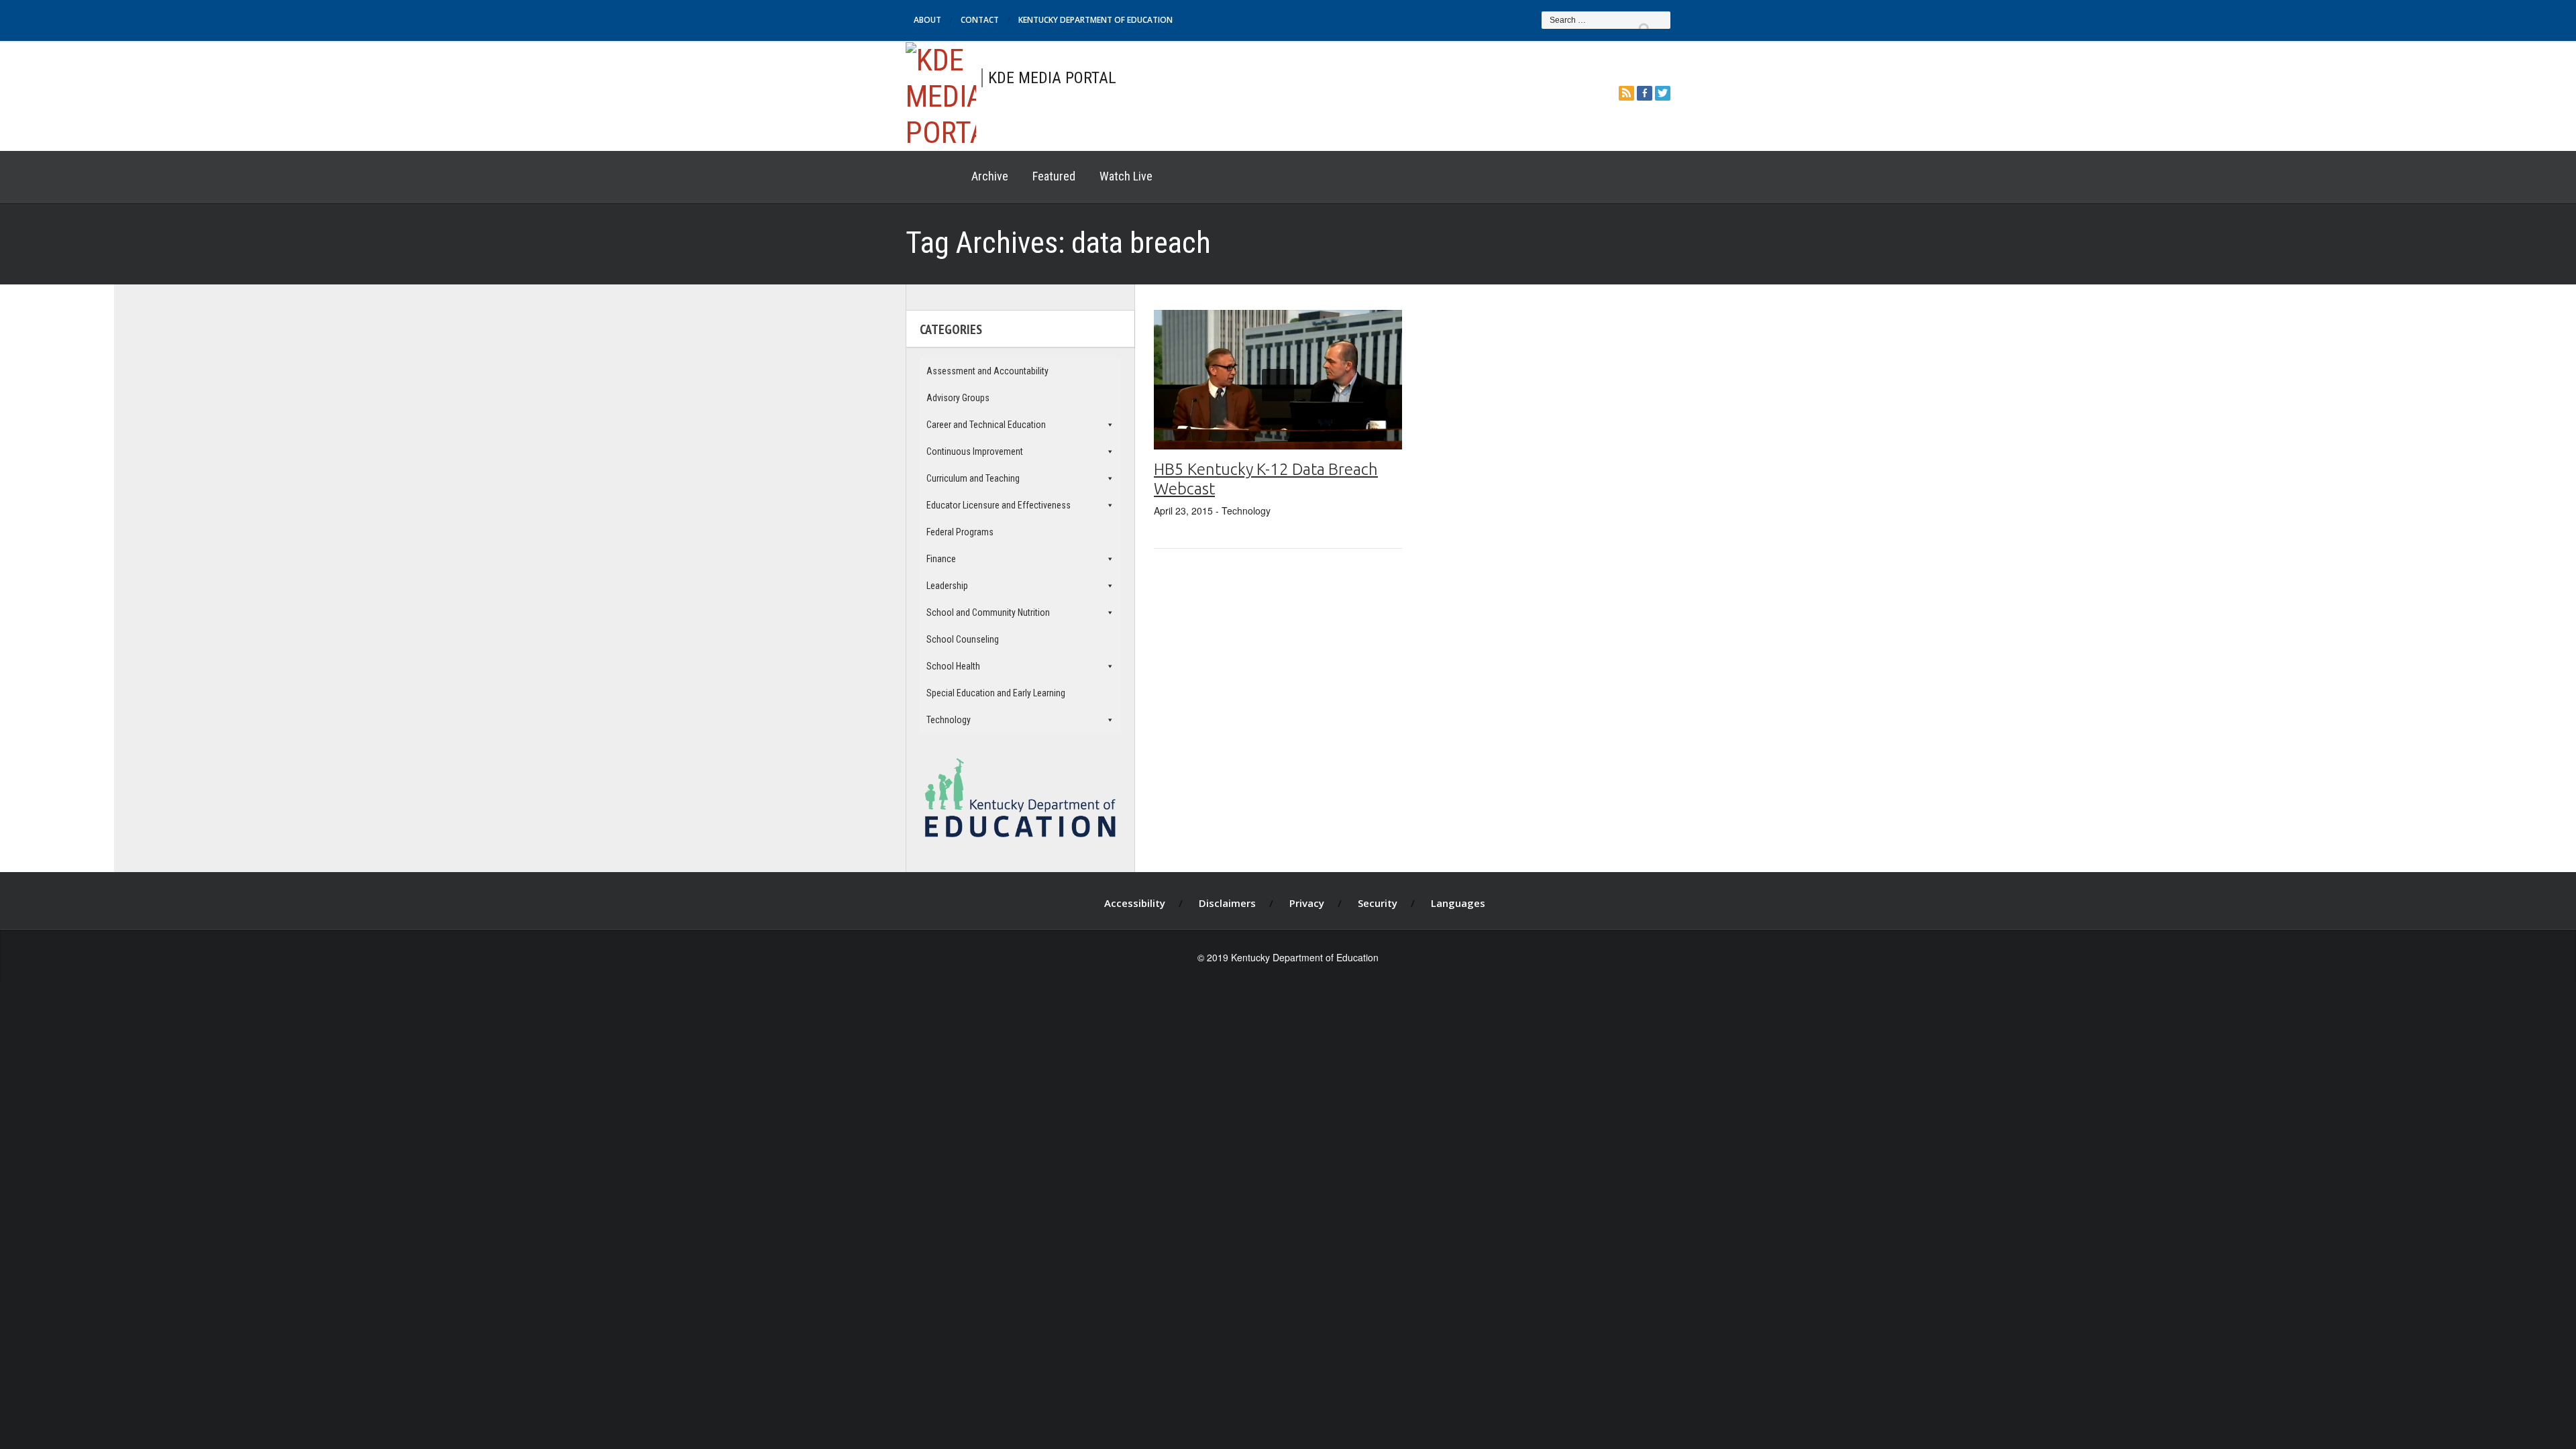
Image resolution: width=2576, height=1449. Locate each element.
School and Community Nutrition (988, 612)
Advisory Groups (958, 398)
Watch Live (1126, 176)
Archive (990, 176)
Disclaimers (1227, 903)
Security (1378, 903)
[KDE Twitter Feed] (1663, 93)
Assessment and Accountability (987, 371)
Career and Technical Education (986, 425)
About (927, 20)
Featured (1054, 176)
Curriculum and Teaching (973, 478)
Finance (941, 559)
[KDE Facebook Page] (1645, 93)
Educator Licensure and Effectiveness (999, 505)
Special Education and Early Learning (996, 693)
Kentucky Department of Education (1095, 20)
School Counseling (963, 639)
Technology (949, 720)
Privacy (1307, 903)
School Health (953, 666)
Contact (980, 20)
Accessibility (1135, 903)
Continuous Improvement (975, 451)
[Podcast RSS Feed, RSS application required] (1626, 93)
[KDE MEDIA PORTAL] (941, 94)
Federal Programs (960, 532)
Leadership (947, 586)
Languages (1458, 903)
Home (932, 176)
